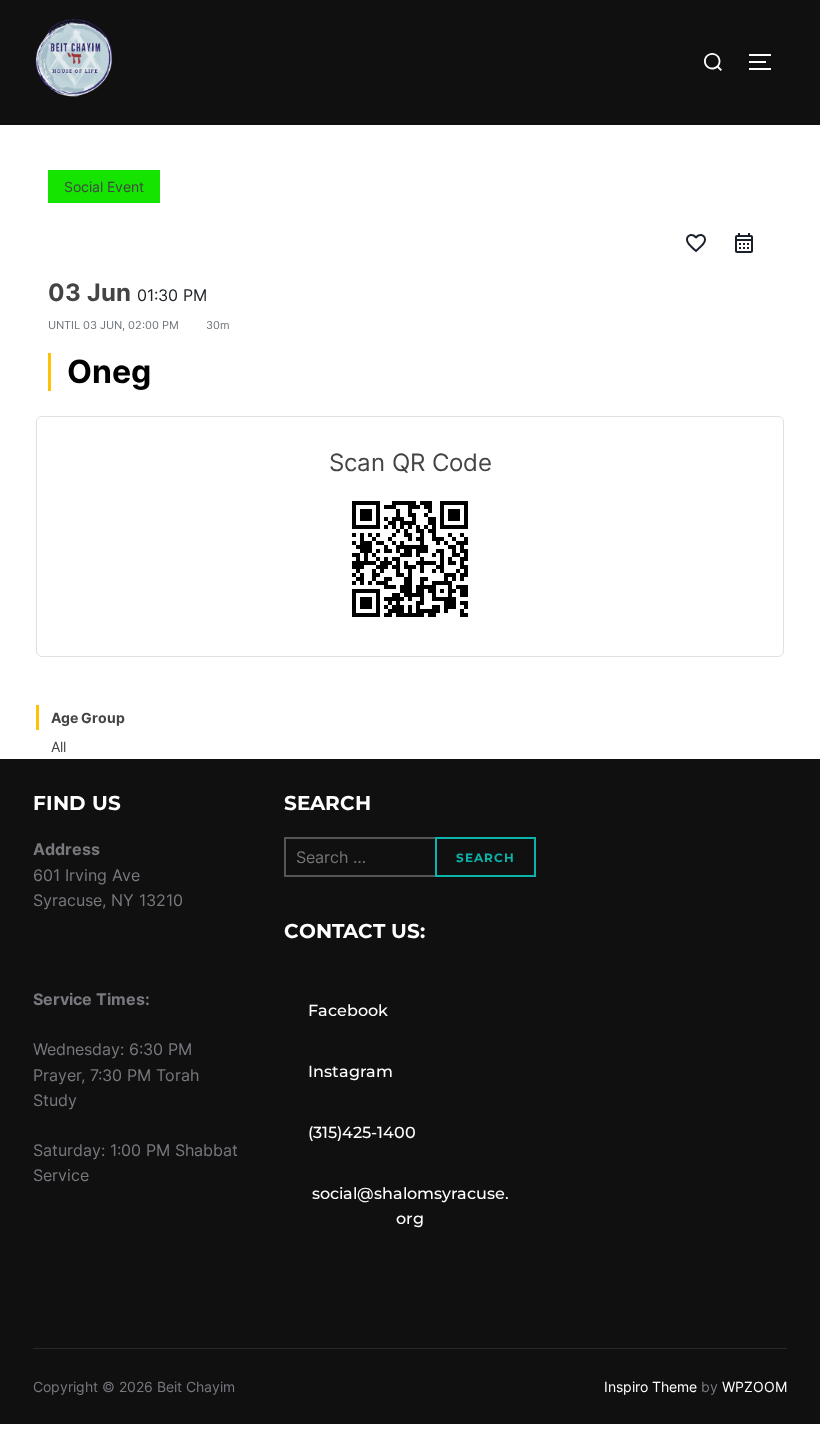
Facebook (348, 1010)
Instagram (350, 1071)
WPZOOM (754, 1386)
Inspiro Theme (650, 1386)
